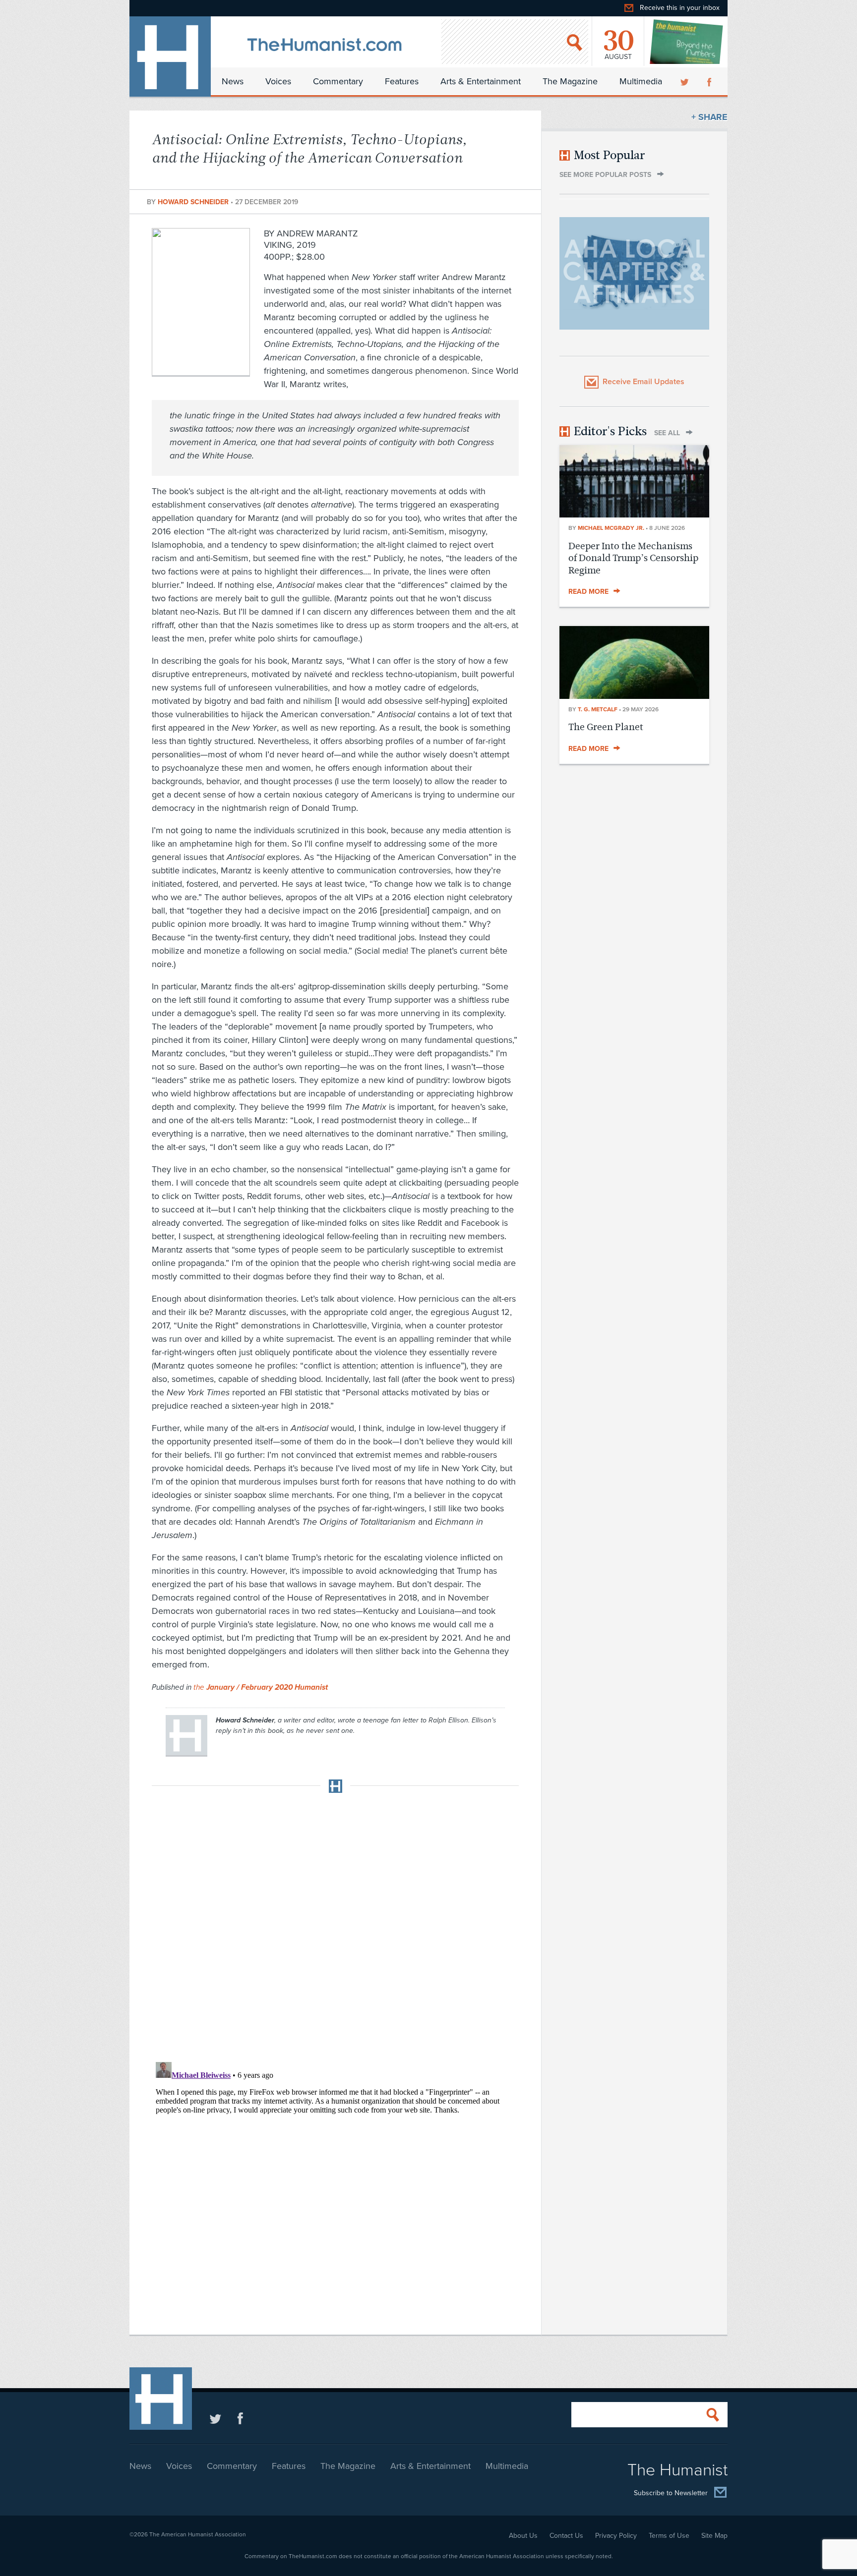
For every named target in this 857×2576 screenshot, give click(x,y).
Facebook (710, 81)
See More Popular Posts (605, 175)
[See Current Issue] (687, 42)
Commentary (338, 81)
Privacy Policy (616, 2536)
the (261, 1687)
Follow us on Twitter (215, 2418)
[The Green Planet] (634, 696)
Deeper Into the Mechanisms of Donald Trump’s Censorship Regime (633, 558)
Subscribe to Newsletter (671, 2493)
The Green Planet (606, 727)
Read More (588, 592)
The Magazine (570, 81)
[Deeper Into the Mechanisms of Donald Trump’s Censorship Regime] (634, 515)
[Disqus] (335, 1924)
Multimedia (641, 81)
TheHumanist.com (170, 57)
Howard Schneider (194, 202)
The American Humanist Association (198, 2534)
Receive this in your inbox (680, 8)
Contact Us (566, 2536)
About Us (523, 2536)
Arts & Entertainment (481, 81)
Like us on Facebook (240, 2418)
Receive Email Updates (643, 382)
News (233, 81)
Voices (278, 81)
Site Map (714, 2536)
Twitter (685, 81)
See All (667, 433)
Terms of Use (669, 2536)
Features (402, 81)
